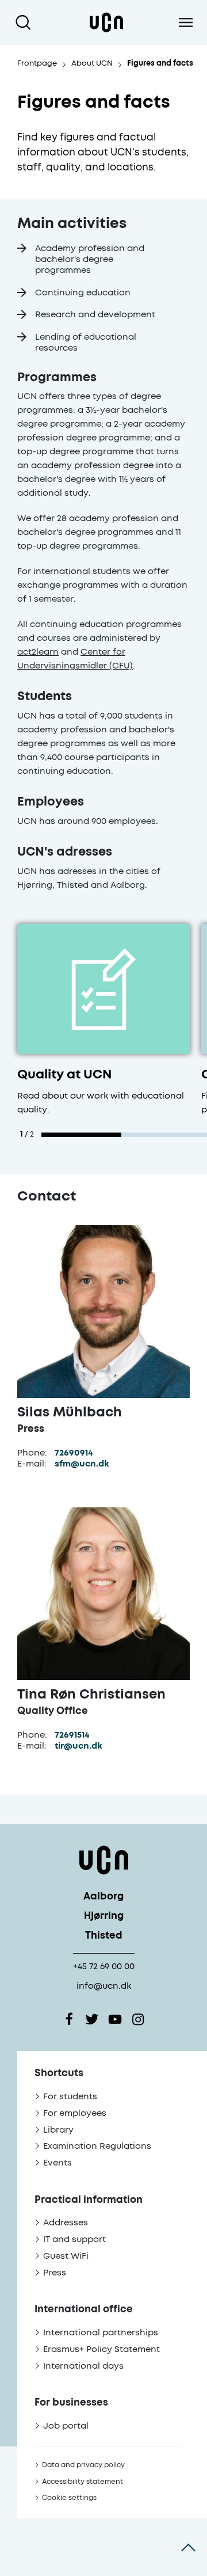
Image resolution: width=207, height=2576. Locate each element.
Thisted (104, 1936)
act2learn (38, 652)
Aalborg (103, 1897)
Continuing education (83, 293)
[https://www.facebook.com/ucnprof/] (69, 2019)
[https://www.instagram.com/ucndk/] (138, 2019)
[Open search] (26, 22)
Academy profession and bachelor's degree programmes (90, 259)
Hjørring (104, 1916)
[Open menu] (185, 22)
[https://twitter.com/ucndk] (92, 2019)
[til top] (188, 2547)
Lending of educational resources (86, 343)
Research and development (95, 315)
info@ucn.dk (104, 1986)
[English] (106, 22)
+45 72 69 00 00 (104, 1967)
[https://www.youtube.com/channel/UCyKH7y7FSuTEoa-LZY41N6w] (115, 2019)
